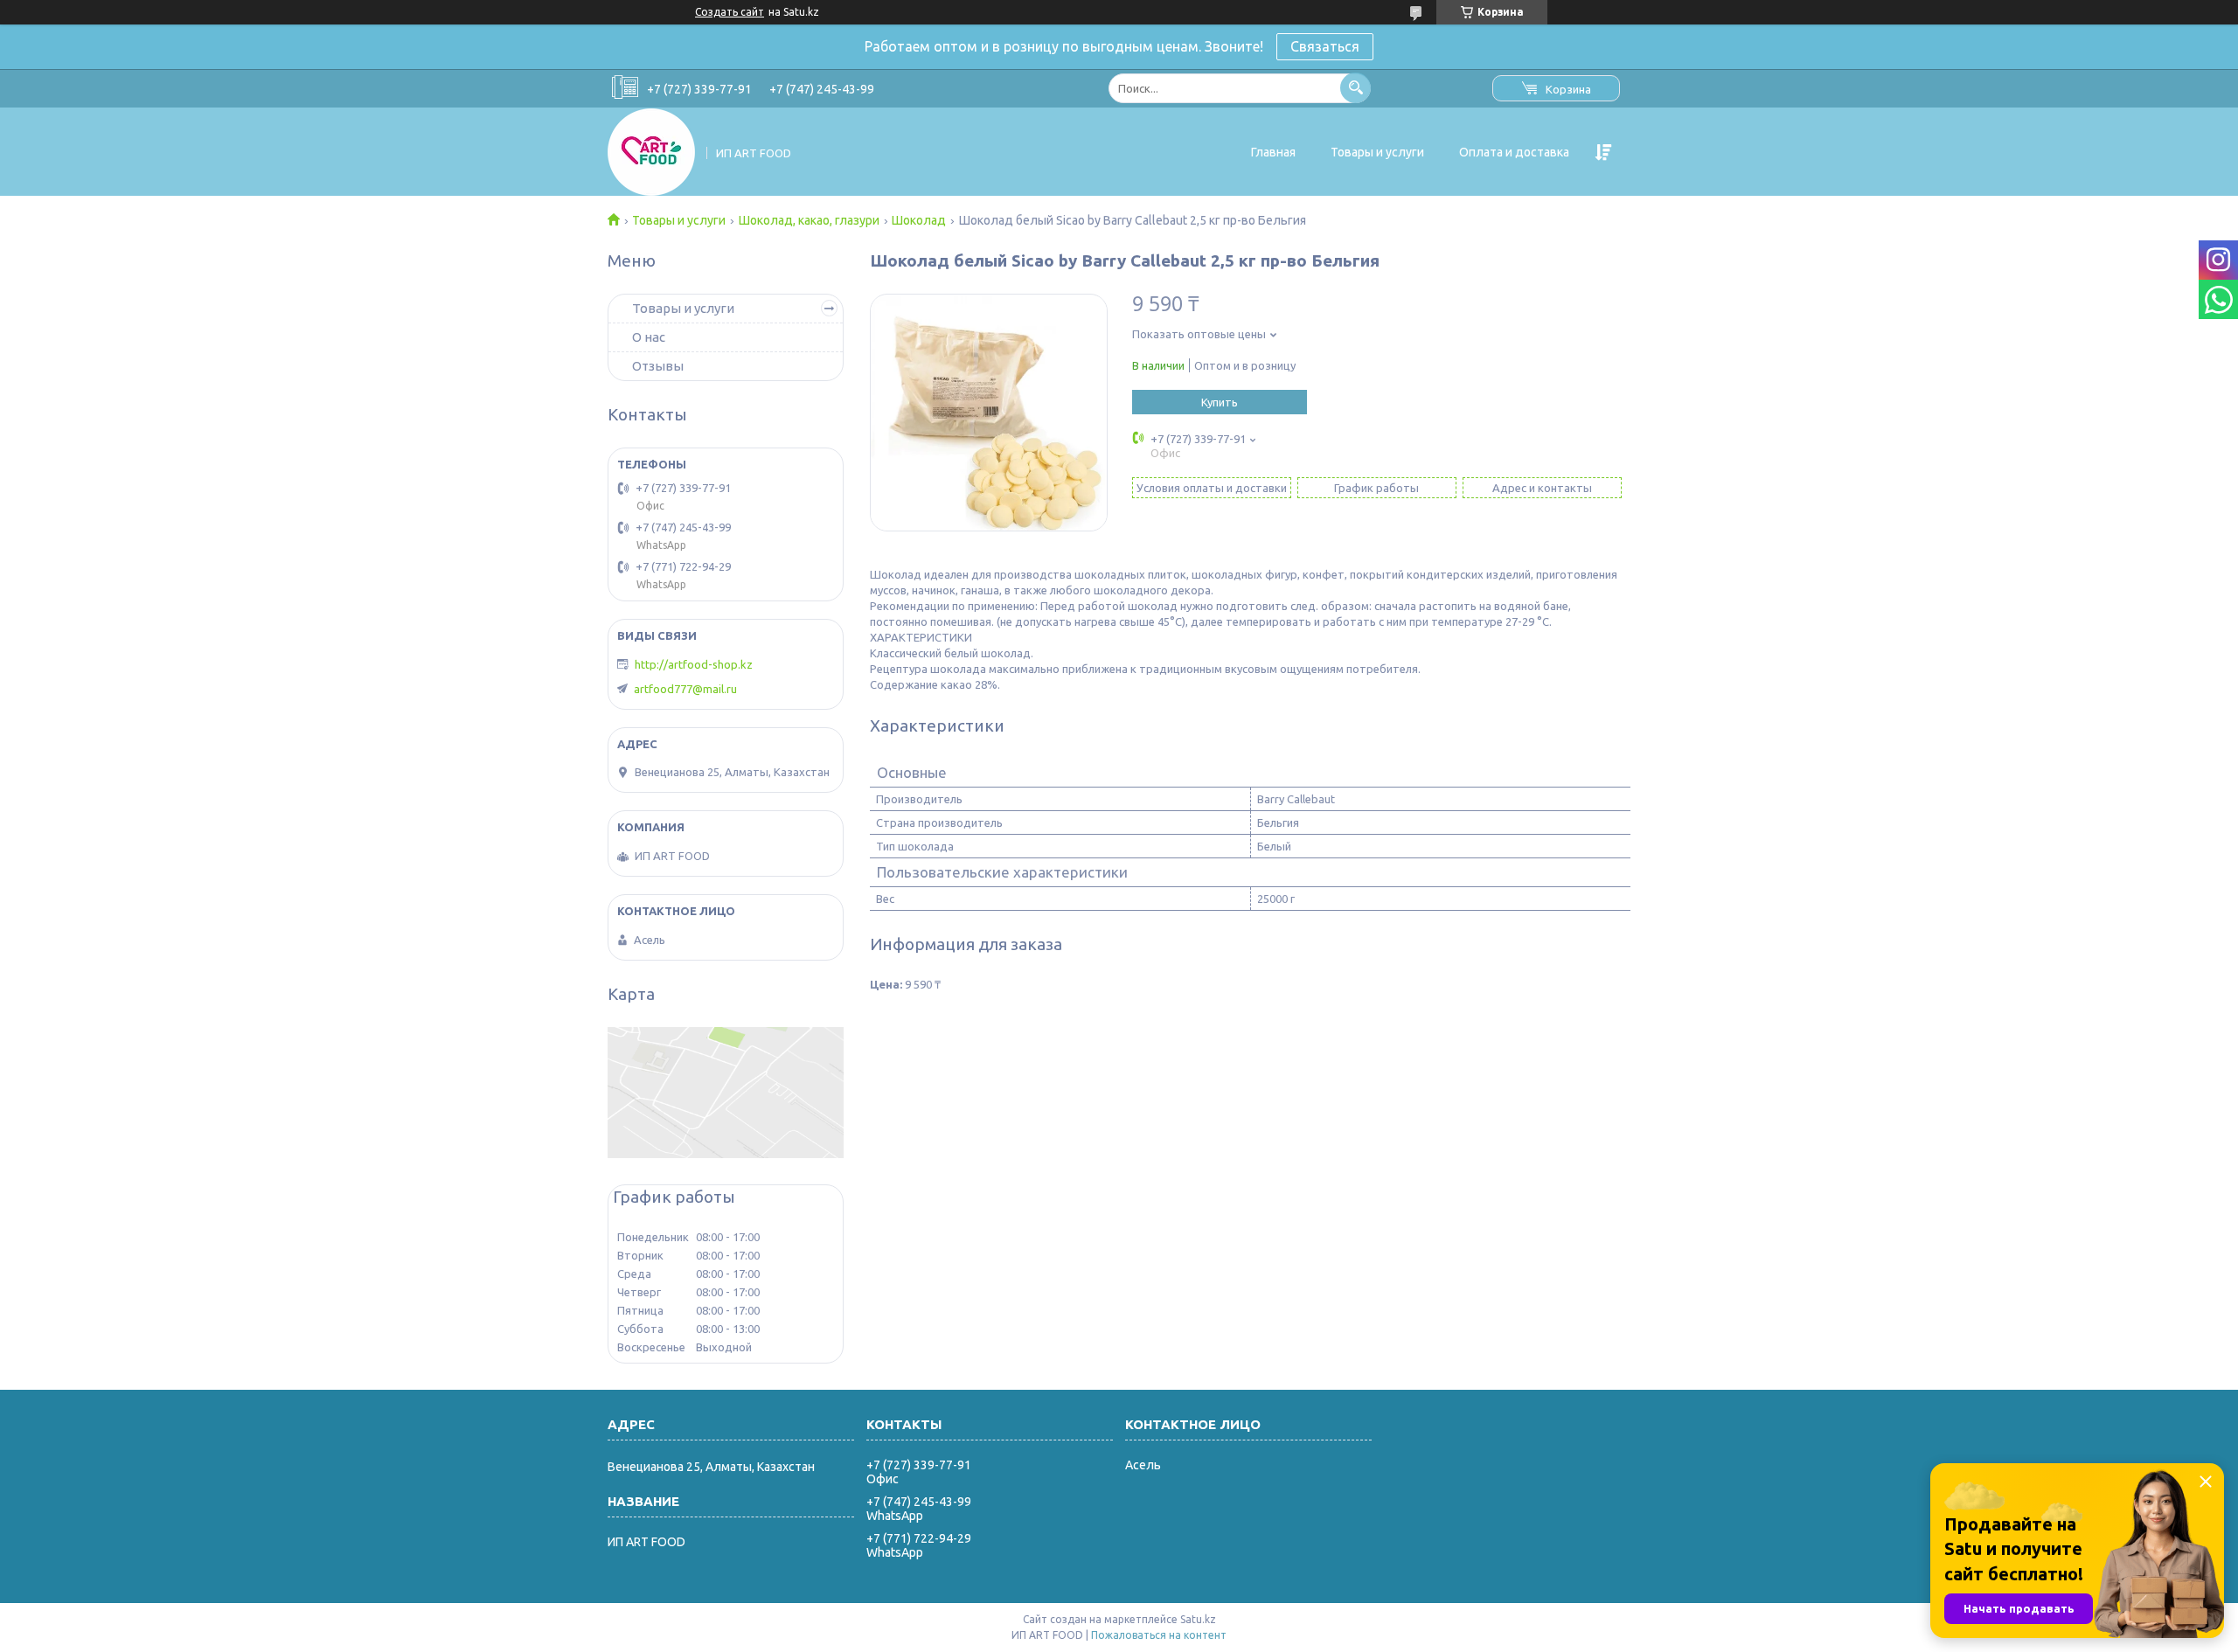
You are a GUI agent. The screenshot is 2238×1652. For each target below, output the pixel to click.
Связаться (1325, 46)
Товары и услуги (1377, 152)
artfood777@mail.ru (685, 689)
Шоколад (919, 220)
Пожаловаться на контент (1159, 1635)
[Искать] (1355, 88)
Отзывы (658, 366)
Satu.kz (1198, 1619)
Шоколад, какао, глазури (809, 220)
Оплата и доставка (1514, 152)
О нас (649, 337)
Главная (1273, 152)
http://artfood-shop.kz (694, 664)
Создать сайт (730, 12)
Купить (1220, 402)
